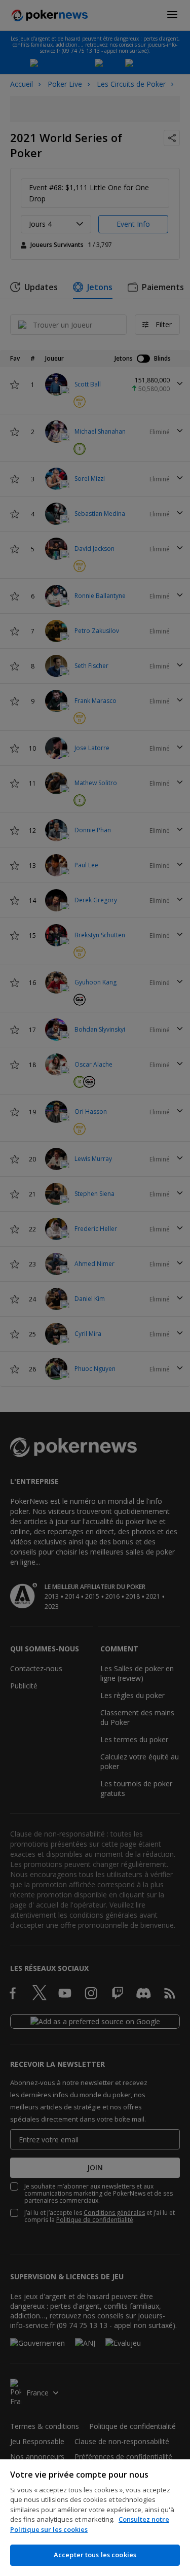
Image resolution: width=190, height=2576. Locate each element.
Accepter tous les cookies (95, 2555)
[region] (95, 2518)
